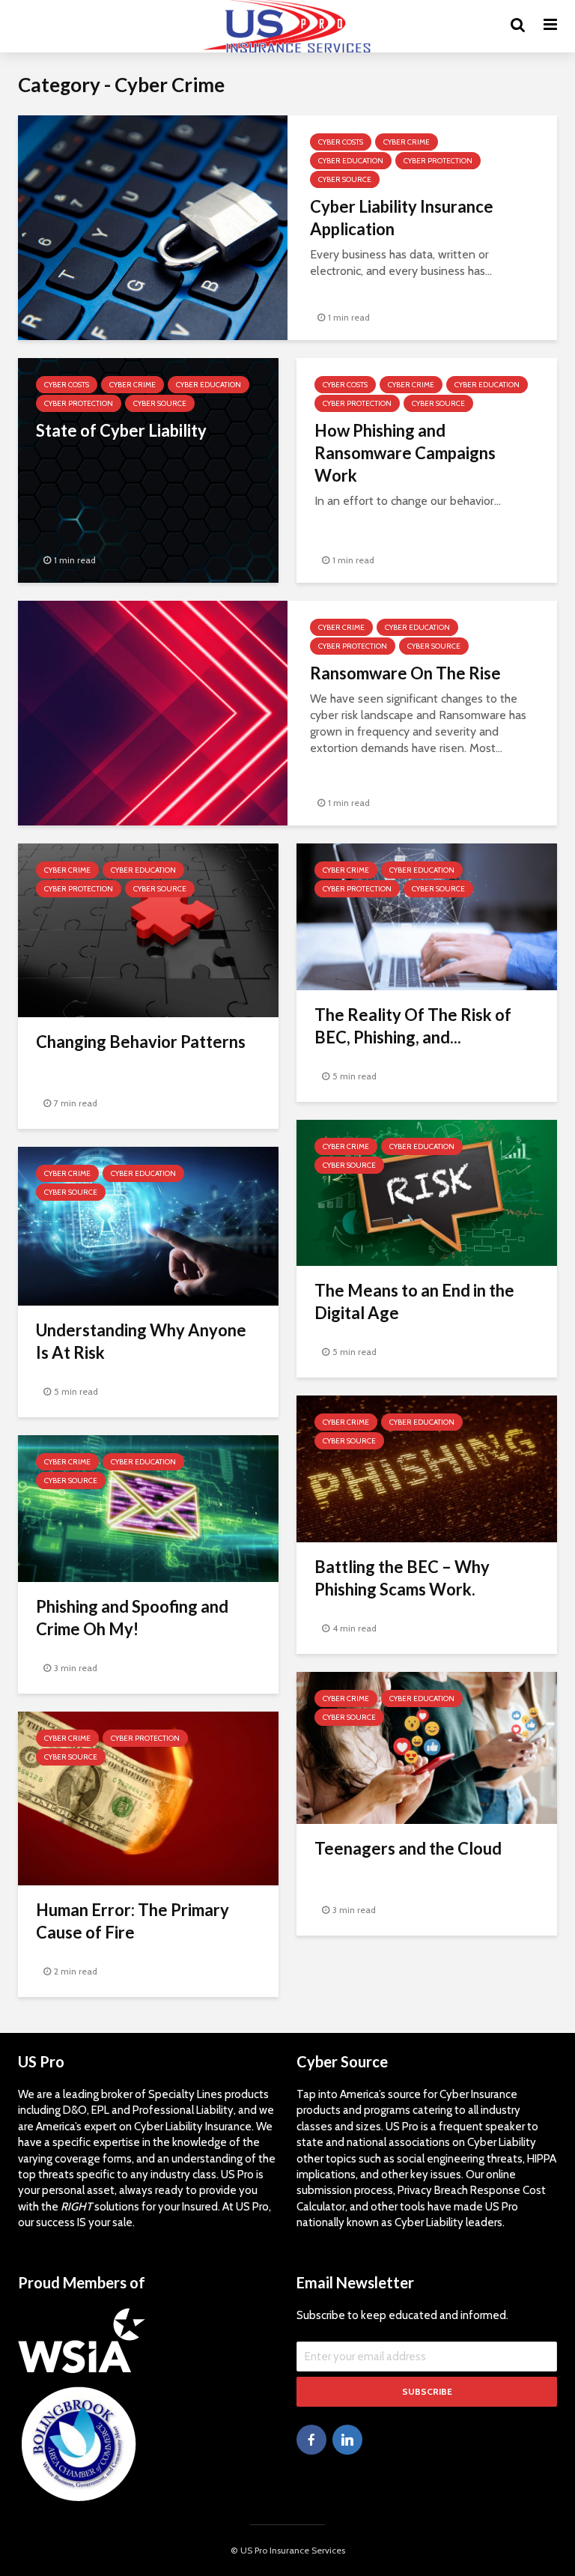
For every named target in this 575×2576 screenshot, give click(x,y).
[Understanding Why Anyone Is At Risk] (148, 1225)
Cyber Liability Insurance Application (402, 218)
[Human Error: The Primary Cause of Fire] (148, 1797)
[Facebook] (311, 2440)
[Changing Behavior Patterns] (148, 929)
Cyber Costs (341, 142)
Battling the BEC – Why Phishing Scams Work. (402, 1578)
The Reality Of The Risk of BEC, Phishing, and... (413, 1026)
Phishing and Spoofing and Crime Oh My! (132, 1618)
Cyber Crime (407, 142)
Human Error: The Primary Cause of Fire (133, 1921)
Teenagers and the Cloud (408, 1848)
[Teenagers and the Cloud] (427, 1746)
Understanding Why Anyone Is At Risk (141, 1341)
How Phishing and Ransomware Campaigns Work (405, 453)
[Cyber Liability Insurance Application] (153, 227)
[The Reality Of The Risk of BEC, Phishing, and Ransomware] (427, 916)
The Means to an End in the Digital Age (414, 1301)
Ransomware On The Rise (405, 673)
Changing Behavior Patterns (141, 1042)
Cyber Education (351, 161)
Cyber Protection (438, 161)
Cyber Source (345, 179)
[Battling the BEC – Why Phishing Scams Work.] (427, 1468)
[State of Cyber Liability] (148, 469)
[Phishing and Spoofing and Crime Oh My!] (148, 1507)
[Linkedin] (347, 2440)
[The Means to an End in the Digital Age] (427, 1191)
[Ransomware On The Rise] (153, 712)
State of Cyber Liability (121, 430)
